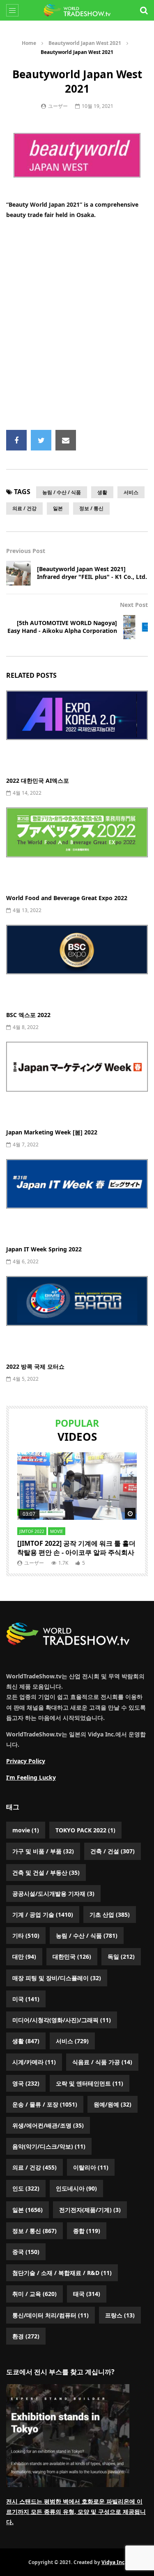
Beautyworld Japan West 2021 (85, 43)
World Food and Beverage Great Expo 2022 (67, 898)
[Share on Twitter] (41, 440)
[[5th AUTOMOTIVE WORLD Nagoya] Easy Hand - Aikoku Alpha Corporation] (136, 627)
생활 (102, 492)
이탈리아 (91, 2167)
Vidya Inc (113, 2562)
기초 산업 (110, 1914)
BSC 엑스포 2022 (28, 1015)
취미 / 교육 (34, 2294)
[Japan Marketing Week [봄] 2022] (77, 1082)
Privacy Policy (26, 1761)
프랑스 (120, 2315)
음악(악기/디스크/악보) (49, 2146)
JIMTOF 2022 (32, 1531)
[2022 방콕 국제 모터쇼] (77, 1316)
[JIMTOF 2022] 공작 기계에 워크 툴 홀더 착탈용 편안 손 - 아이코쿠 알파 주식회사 (76, 1548)
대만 (24, 1956)
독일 (121, 1956)
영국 (26, 2083)
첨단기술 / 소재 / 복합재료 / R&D (62, 2273)
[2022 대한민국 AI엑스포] (77, 730)
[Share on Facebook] (16, 440)
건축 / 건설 (113, 1851)
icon (77, 1486)
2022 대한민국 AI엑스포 (38, 780)
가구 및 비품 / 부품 (43, 1851)
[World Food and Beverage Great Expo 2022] (77, 847)
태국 (87, 2294)
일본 (58, 508)
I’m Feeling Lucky (31, 1777)
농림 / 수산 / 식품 (62, 492)
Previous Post (26, 551)
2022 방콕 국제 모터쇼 (35, 1366)
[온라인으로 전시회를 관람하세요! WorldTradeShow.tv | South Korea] (77, 10)
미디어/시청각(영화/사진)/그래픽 (62, 2020)
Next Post (134, 605)
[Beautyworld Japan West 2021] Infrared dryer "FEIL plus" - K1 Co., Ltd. (92, 573)
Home (29, 43)
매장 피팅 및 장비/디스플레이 (57, 1978)
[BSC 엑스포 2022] (77, 965)
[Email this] (66, 440)
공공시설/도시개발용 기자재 (53, 1893)
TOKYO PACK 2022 (85, 1830)
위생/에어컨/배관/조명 (48, 2125)
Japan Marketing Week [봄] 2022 (52, 1132)
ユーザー (58, 106)
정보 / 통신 (91, 508)
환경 (26, 2336)
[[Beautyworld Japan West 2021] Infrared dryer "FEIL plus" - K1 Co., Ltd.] (18, 573)
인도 (26, 2188)
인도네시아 (76, 2188)
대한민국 (72, 1956)
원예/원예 (113, 2104)
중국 (26, 2252)
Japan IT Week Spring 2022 (44, 1249)
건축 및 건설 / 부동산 (46, 1872)
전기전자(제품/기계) (90, 2210)
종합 (87, 2231)
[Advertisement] (77, 325)
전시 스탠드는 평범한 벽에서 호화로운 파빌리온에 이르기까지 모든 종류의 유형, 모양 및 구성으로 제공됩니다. (76, 2512)
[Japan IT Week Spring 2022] (77, 1199)
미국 (26, 1999)
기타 (26, 1935)
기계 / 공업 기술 (43, 1914)
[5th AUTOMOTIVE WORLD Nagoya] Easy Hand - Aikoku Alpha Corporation (62, 627)
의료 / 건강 (24, 508)
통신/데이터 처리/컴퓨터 (51, 2315)
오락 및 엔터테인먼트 (90, 2083)
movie (57, 1531)
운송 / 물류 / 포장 (45, 2104)
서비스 (131, 492)
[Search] (144, 10)
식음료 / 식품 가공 (102, 2062)
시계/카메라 (34, 2062)
